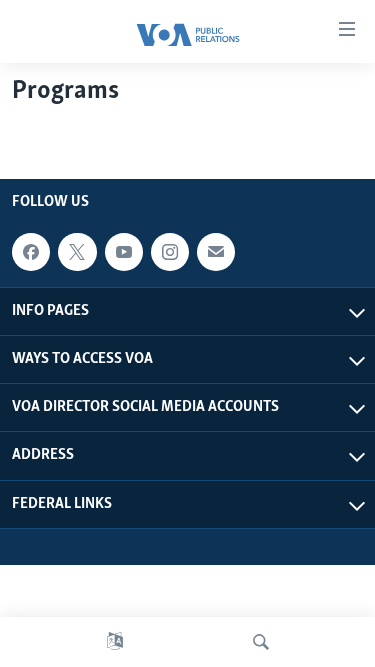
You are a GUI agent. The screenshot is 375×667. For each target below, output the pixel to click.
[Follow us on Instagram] (170, 252)
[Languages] (115, 642)
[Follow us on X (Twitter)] (77, 252)
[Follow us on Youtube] (124, 252)
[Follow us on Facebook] (31, 252)
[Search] (261, 642)
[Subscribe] (216, 252)
